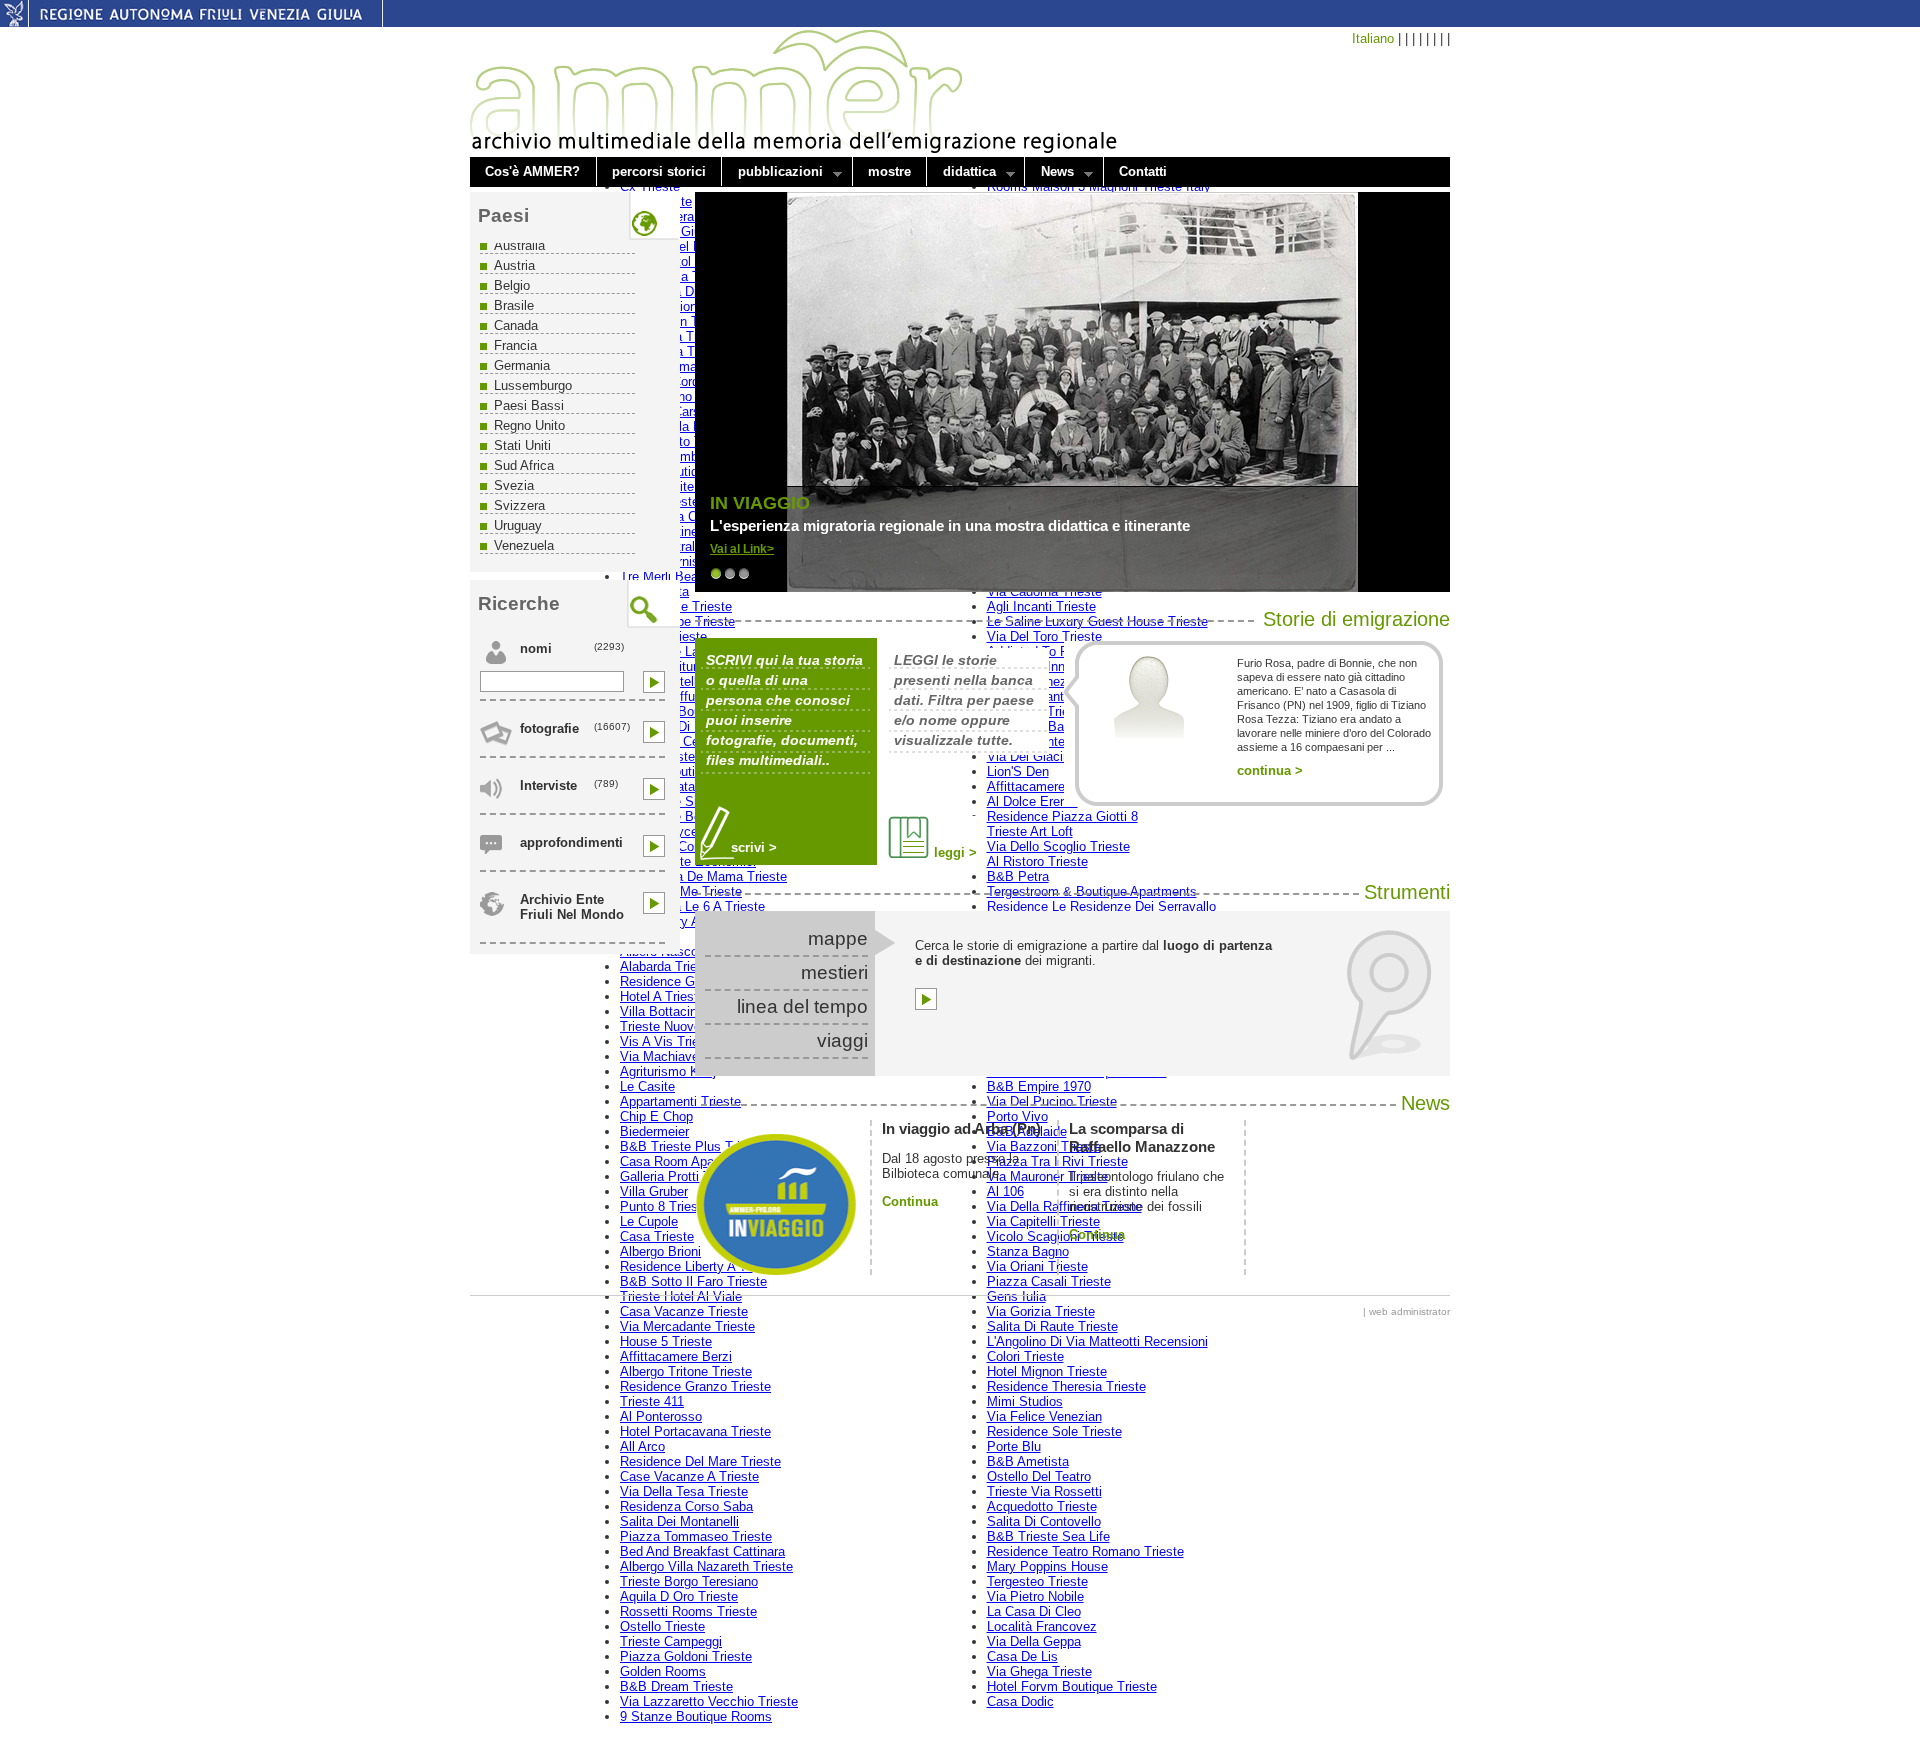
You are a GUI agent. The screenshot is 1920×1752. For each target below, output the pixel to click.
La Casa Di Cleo (1034, 1611)
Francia (515, 345)
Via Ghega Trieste (1039, 1671)
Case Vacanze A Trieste (689, 1476)
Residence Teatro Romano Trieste (1085, 1551)
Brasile (514, 305)
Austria (514, 265)
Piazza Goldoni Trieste (686, 1656)
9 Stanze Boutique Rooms (696, 1716)
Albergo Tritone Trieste (686, 1371)
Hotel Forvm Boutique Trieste (1072, 1686)
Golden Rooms (663, 1671)
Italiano (1373, 38)
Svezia (514, 485)
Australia (519, 245)
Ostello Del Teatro (1039, 1476)
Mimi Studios (1025, 1401)
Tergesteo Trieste (1037, 1581)
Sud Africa (524, 465)
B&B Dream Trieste (676, 1686)
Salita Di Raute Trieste (1052, 1326)
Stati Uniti (522, 445)
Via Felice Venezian (1044, 1416)
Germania (522, 365)
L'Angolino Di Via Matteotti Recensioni (1097, 1341)
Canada (516, 325)
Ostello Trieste (662, 1626)
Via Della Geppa (1034, 1641)
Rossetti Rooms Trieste (688, 1611)
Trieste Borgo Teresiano (689, 1581)
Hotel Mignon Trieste (1047, 1371)
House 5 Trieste (666, 1341)
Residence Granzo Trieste (695, 1386)
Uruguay (518, 525)
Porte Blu (1014, 1446)
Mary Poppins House (1047, 1566)
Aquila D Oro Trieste (679, 1596)
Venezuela (524, 545)
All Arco (642, 1446)
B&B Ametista (1028, 1461)
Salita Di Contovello (1044, 1521)
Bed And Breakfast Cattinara (702, 1551)
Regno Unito (529, 425)
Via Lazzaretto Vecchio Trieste (709, 1701)
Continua (910, 1201)
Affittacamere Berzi (676, 1356)
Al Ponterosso (661, 1416)
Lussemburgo (533, 385)
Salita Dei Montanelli (679, 1521)
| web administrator (1406, 1311)
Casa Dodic (1020, 1701)
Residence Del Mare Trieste (700, 1461)
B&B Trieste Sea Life (1048, 1536)
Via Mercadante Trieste (687, 1326)
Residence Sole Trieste (1054, 1431)
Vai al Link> (742, 549)
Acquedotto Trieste (1042, 1506)
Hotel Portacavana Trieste (695, 1431)
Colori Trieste (1025, 1356)
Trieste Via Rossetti (1044, 1491)
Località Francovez (1042, 1626)
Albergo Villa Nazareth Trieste (706, 1566)
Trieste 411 (652, 1401)
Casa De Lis (1022, 1656)
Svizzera (519, 505)
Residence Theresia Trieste (1066, 1386)
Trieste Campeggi (671, 1641)
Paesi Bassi (529, 405)
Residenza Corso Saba (686, 1506)
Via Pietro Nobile (1035, 1596)
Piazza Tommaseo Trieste (696, 1536)
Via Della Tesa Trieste (684, 1491)
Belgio (512, 285)
